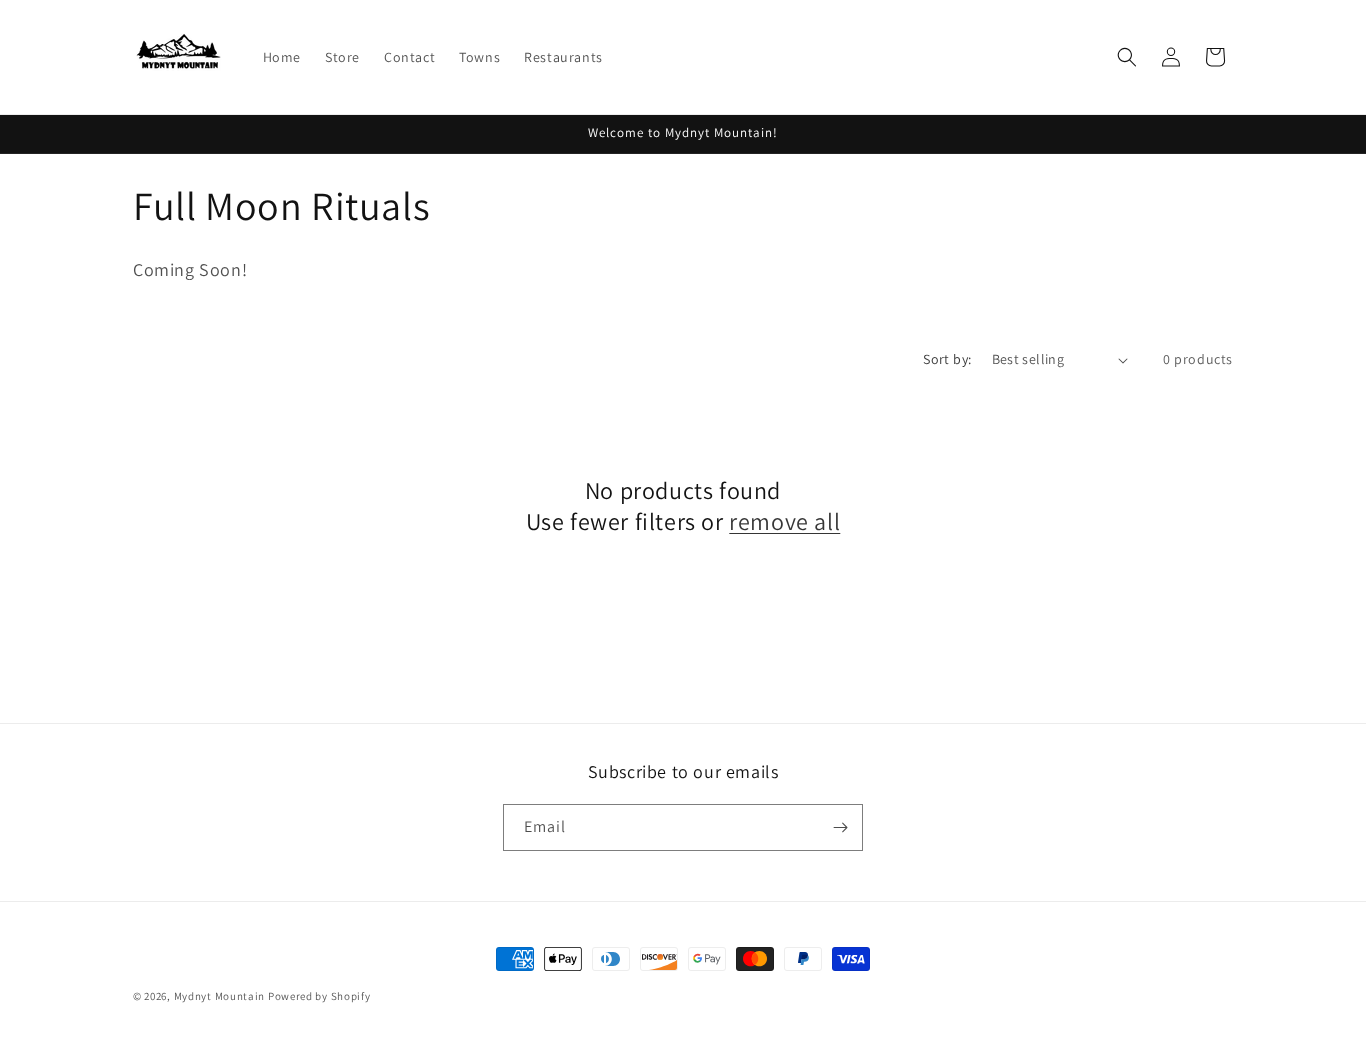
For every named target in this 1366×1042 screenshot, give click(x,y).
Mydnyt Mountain (220, 996)
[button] (1127, 57)
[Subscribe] (840, 827)
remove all (784, 521)
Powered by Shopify (319, 996)
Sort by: (947, 359)
